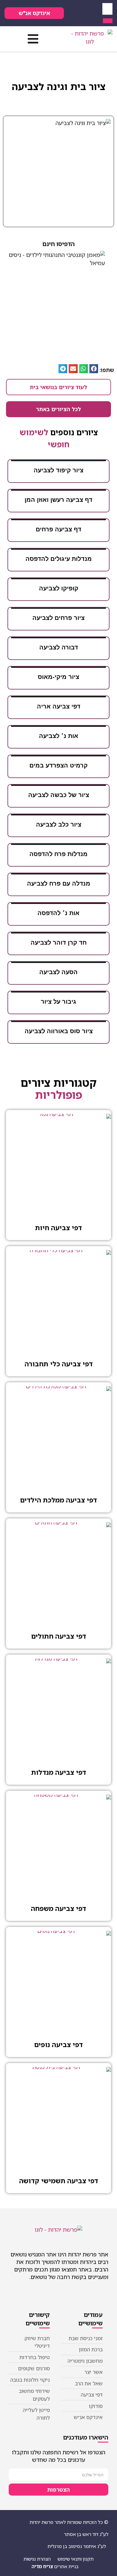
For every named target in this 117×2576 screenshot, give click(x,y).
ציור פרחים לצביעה (58, 618)
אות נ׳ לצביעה (59, 736)
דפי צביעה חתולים (59, 1636)
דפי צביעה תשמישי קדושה (59, 2181)
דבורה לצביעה (59, 647)
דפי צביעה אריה (59, 706)
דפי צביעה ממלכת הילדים (58, 1500)
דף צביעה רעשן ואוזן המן (58, 500)
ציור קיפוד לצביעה (58, 470)
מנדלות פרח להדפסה (58, 854)
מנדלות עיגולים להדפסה (59, 559)
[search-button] (108, 21)
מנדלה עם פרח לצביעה (59, 883)
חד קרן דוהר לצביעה (59, 943)
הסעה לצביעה (58, 972)
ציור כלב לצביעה (59, 824)
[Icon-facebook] (90, 13)
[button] (33, 39)
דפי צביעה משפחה (58, 1908)
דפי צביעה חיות (58, 1228)
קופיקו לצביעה (59, 588)
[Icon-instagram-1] (72, 13)
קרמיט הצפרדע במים (58, 765)
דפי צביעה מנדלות (59, 1772)
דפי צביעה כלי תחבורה (59, 1364)
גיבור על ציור (58, 1002)
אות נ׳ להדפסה (58, 913)
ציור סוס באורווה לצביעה (59, 1031)
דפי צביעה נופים (58, 2045)
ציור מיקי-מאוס (58, 677)
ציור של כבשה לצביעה (59, 795)
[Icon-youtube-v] (81, 13)
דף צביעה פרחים (58, 529)
